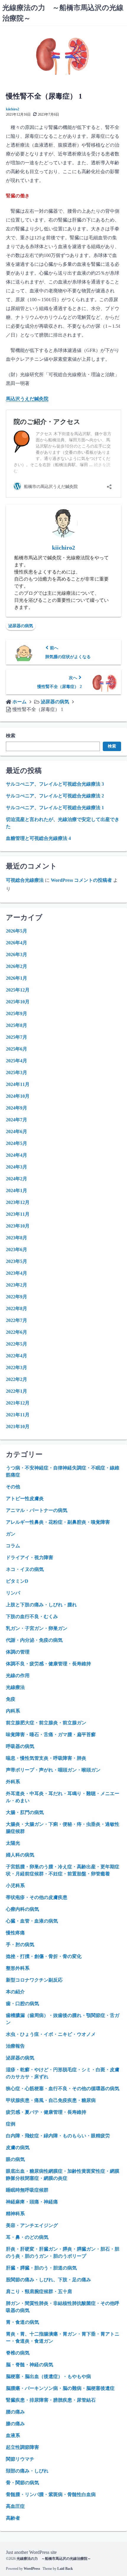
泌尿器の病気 (21, 626)
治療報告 (15, 2046)
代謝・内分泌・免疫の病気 (34, 1640)
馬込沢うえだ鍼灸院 (27, 399)
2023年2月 (17, 1285)
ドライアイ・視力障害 (30, 1557)
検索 (11, 736)
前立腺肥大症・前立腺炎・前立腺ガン (46, 1723)
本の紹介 (15, 1992)
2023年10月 (18, 1226)
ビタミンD (17, 1581)
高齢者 (13, 2518)
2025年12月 (18, 990)
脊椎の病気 (18, 2353)
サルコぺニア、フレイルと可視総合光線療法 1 (55, 808)
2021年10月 (18, 1427)
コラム (13, 1546)
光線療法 (15, 1687)
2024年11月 (18, 1084)
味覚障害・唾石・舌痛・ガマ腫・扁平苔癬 (51, 1734)
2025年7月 (17, 1037)
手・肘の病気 (20, 1945)
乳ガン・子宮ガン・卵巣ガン (37, 1628)
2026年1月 (17, 978)
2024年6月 (17, 1131)
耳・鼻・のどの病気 (27, 2237)
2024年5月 (17, 1143)
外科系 (13, 1782)
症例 (11, 2124)
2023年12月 (18, 1202)
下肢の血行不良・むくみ (32, 1616)
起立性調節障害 (22, 2447)
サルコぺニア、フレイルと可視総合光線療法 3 (55, 784)
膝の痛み (15, 2424)
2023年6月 (17, 1250)
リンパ (13, 1593)
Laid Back (65, 2569)
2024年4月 (17, 1155)
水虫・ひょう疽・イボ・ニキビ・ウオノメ (51, 2034)
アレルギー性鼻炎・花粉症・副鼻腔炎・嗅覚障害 (58, 1522)
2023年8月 (17, 1238)
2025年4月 (17, 1061)
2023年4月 (17, 1273)
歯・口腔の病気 (22, 2004)
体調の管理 (18, 1652)
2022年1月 (17, 1391)
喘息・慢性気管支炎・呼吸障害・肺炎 (46, 1758)
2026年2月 (17, 966)
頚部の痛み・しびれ (27, 2471)
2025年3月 (17, 1072)
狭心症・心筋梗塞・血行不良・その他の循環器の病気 (63, 2089)
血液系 (13, 2435)
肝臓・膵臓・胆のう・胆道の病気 (41, 2268)
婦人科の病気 (20, 1855)
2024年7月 (17, 1120)
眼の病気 (15, 2159)
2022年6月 (17, 1332)
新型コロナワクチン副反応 (34, 1980)
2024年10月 (18, 1096)
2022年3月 (17, 1368)
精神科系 (15, 2214)
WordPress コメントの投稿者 (81, 880)
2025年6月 (17, 1049)
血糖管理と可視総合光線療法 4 (38, 838)
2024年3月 (17, 1167)
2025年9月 (17, 1013)
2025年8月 (17, 1025)
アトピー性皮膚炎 (25, 1498)
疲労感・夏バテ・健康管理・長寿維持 (46, 2112)
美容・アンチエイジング (32, 2225)
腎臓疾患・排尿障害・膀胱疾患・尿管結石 (51, 2400)
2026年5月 (17, 931)
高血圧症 (15, 2506)
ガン (11, 1534)
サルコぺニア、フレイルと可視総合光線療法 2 (55, 796)
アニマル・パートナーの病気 (37, 1510)
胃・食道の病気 (22, 2322)
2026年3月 (17, 954)
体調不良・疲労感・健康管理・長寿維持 (48, 1664)
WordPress (32, 2569)
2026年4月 (17, 943)
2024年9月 (17, 1108)
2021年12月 (18, 1403)
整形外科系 (18, 1968)
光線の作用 (18, 1675)
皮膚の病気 (18, 2148)
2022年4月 (17, 1356)
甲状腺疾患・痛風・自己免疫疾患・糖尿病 (51, 2100)
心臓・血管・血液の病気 (32, 1921)
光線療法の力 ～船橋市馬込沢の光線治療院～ (54, 2559)
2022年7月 (17, 1320)
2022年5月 (17, 1344)
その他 (13, 1487)
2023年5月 (17, 1261)
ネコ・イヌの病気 (25, 1569)
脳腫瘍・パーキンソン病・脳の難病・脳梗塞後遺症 (60, 2388)
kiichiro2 (13, 109)
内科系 (13, 1711)
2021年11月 (18, 1415)
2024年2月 (17, 1179)
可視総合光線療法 (25, 880)
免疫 (11, 1699)
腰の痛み (15, 2412)
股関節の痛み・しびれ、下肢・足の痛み (48, 2280)
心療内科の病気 (22, 1909)
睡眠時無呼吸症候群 (27, 2190)
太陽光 (13, 1843)
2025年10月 (18, 1002)
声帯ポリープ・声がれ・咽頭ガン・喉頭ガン (53, 1770)
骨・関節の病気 (22, 2483)
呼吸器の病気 (20, 1746)
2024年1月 (17, 1191)
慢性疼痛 (15, 1933)
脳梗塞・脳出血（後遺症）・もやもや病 (48, 2376)
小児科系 (15, 1886)
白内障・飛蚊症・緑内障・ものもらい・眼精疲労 (58, 2136)
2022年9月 (17, 1297)
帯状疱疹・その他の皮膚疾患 (37, 1897)
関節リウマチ (20, 2459)
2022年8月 (17, 1309)
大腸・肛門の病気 (25, 1812)
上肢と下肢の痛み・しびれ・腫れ (41, 1605)
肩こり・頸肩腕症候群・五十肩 (39, 2291)
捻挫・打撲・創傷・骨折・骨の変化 (44, 1956)
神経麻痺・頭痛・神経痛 (32, 2202)
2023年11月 (18, 1214)
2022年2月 (17, 1379)
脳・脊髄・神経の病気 (30, 2365)
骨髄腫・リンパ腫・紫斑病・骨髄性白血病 (51, 2494)
